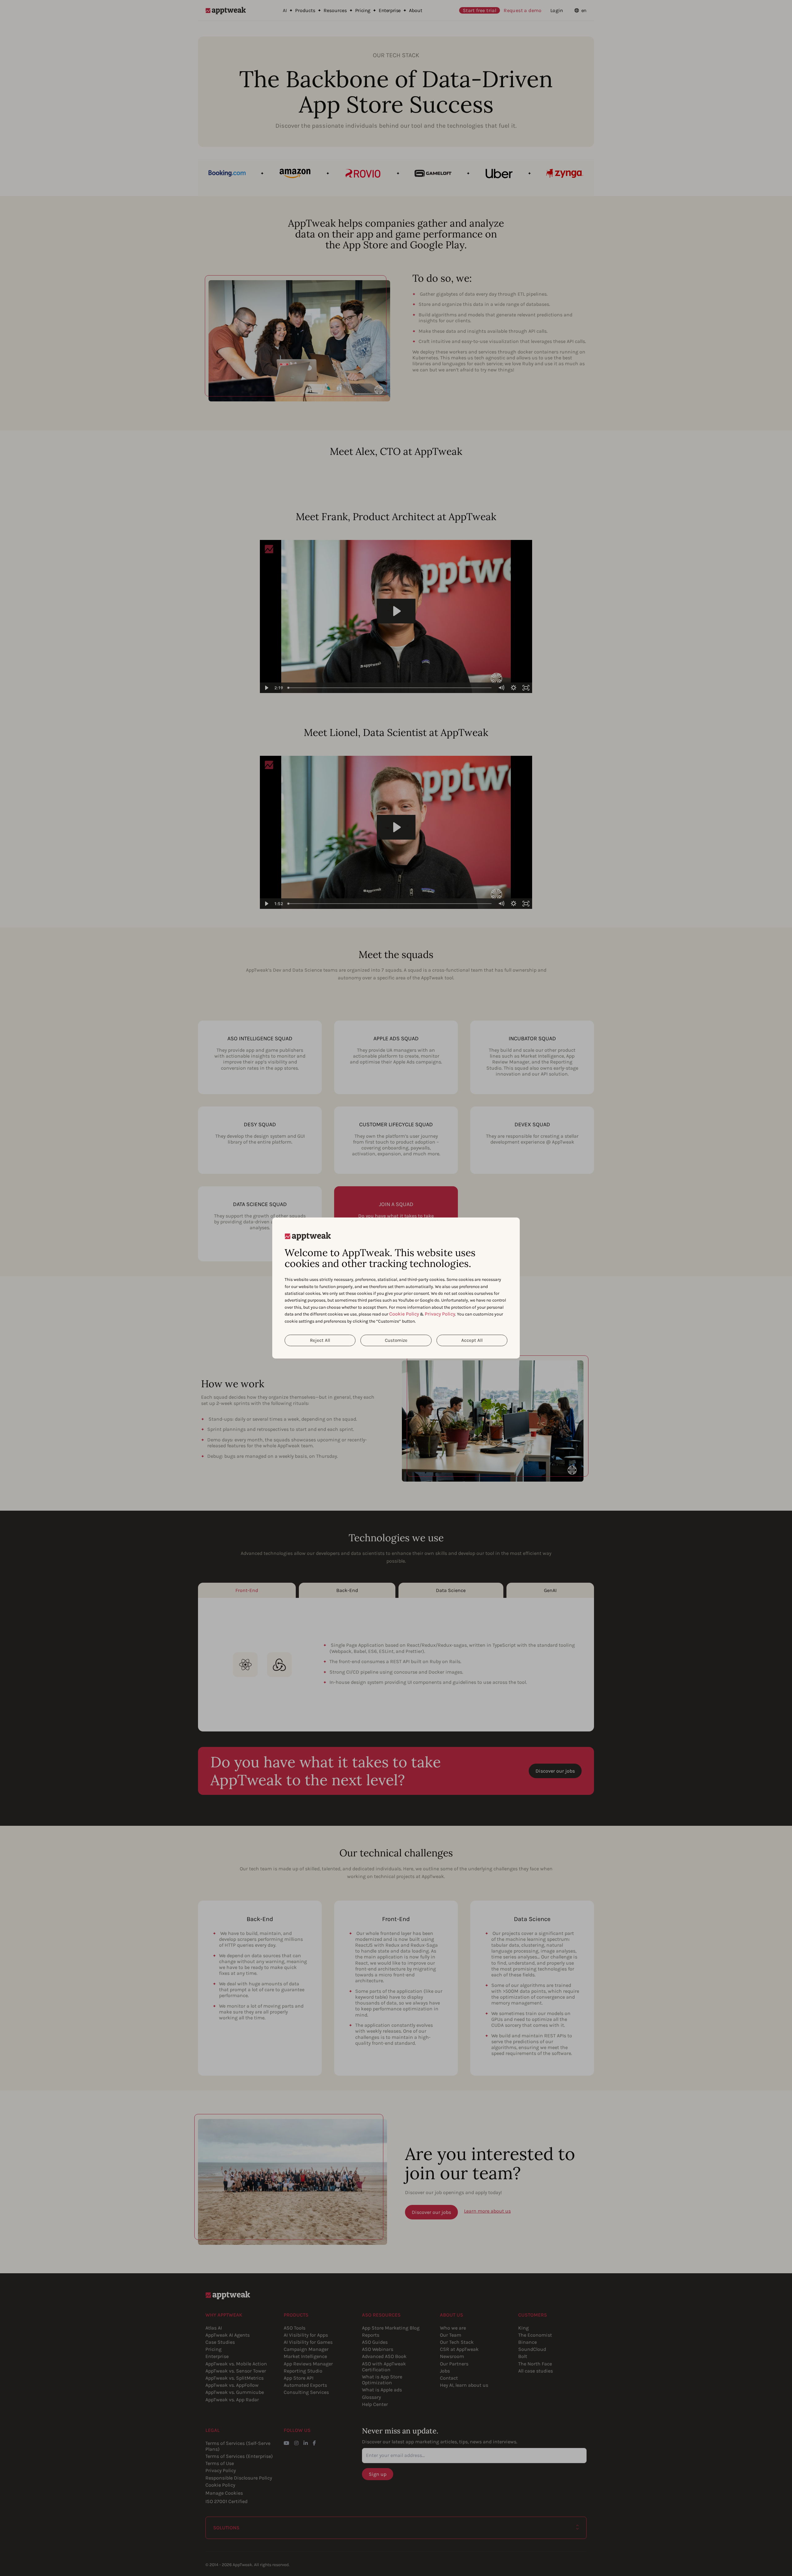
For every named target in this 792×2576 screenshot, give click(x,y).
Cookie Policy (404, 1314)
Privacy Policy (440, 1314)
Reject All (320, 1340)
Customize (396, 1340)
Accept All (472, 1340)
